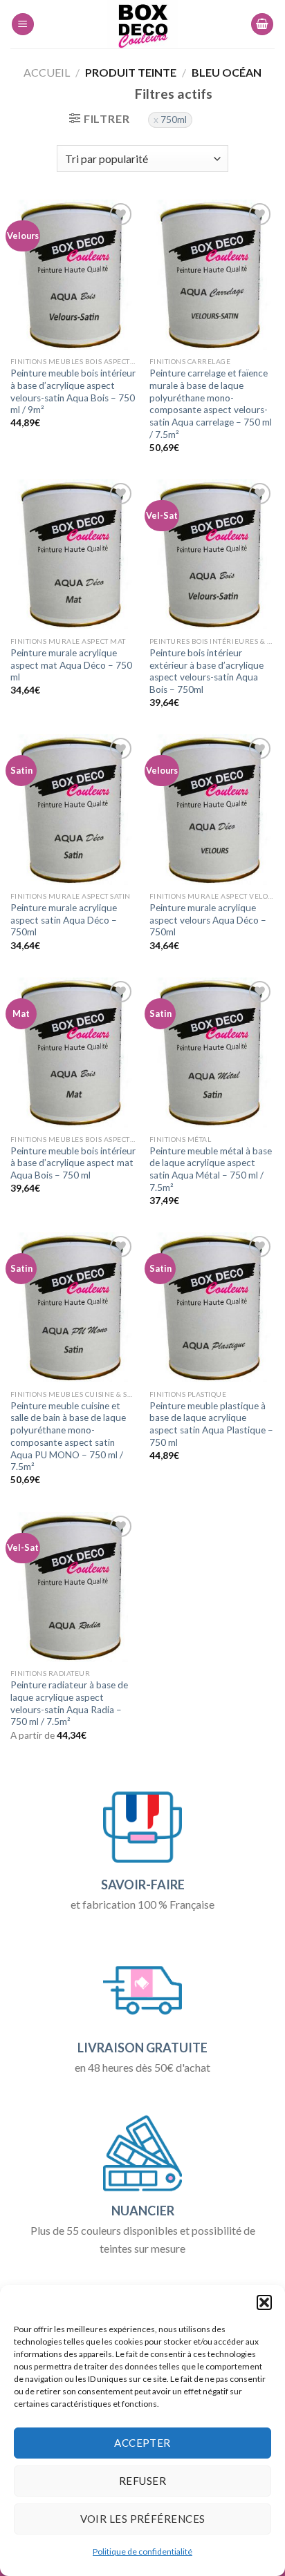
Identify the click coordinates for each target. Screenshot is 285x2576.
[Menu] (23, 25)
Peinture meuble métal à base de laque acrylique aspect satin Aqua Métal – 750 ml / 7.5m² (211, 1169)
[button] (264, 2302)
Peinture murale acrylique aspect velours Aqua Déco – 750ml (208, 920)
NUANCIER (143, 2211)
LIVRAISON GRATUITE (142, 2048)
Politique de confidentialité (142, 2551)
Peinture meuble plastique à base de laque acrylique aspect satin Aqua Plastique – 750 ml (211, 1424)
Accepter (142, 2443)
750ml (174, 120)
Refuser (142, 2481)
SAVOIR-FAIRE (143, 1885)
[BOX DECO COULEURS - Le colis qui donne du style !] (143, 24)
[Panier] (262, 25)
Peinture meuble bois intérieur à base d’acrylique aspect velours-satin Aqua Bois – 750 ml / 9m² (73, 391)
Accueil (47, 72)
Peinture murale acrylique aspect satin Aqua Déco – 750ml (64, 920)
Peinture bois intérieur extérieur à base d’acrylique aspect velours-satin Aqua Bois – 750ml (206, 671)
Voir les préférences (143, 2519)
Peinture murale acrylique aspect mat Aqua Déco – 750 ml (71, 665)
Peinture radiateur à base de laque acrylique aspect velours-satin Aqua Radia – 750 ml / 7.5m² (69, 1703)
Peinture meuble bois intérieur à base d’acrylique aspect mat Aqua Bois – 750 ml (73, 1163)
